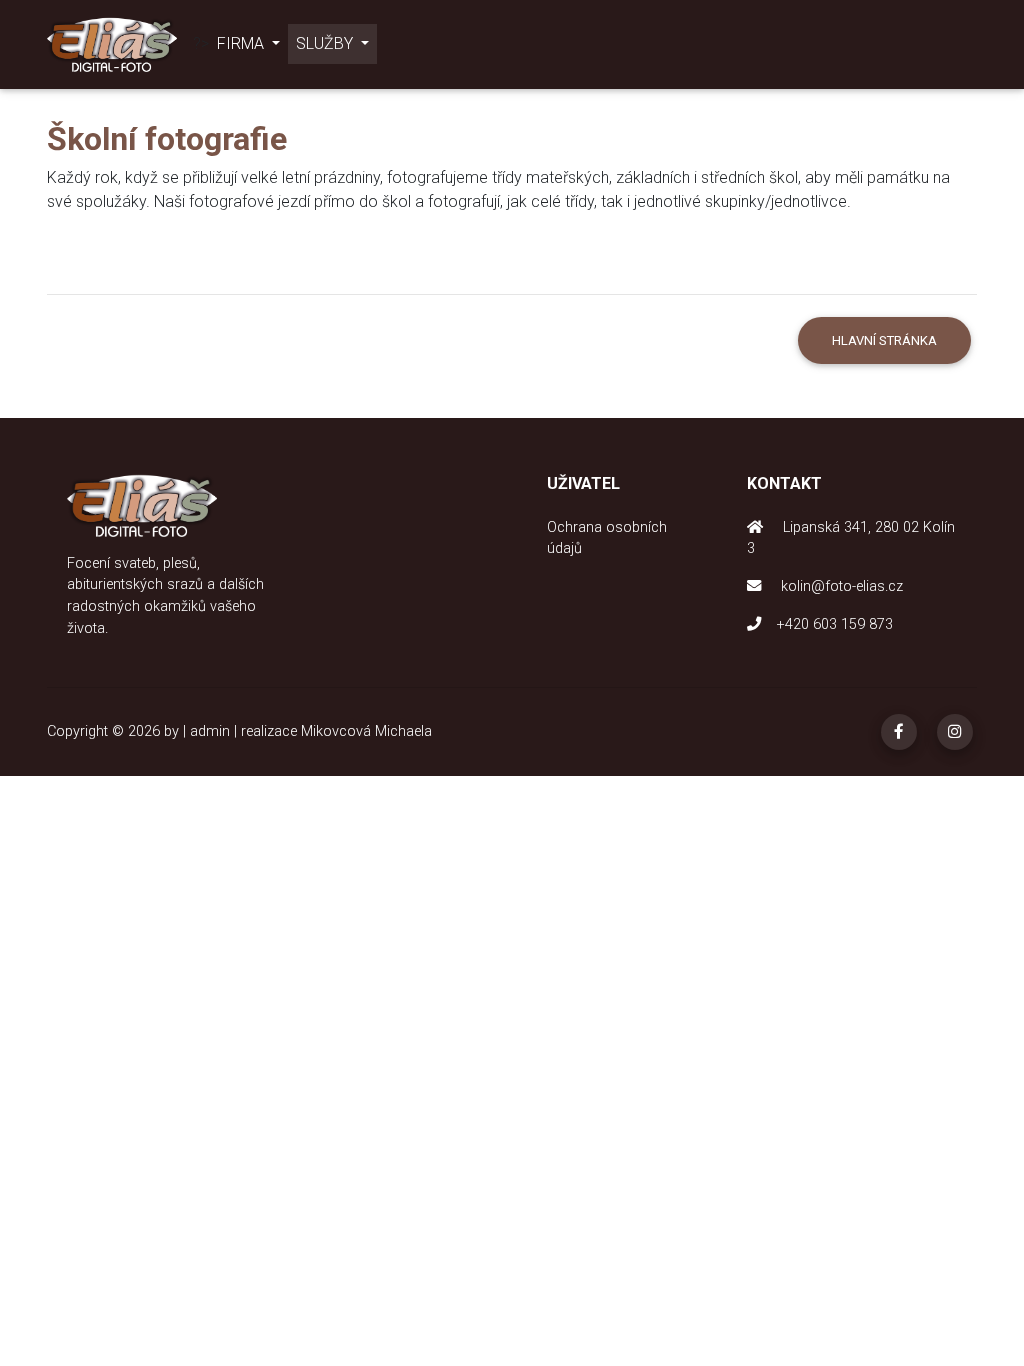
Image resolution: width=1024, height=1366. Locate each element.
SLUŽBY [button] (326, 43)
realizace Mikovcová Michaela (336, 731)
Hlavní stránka (884, 340)
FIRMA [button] (242, 43)
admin (210, 731)
